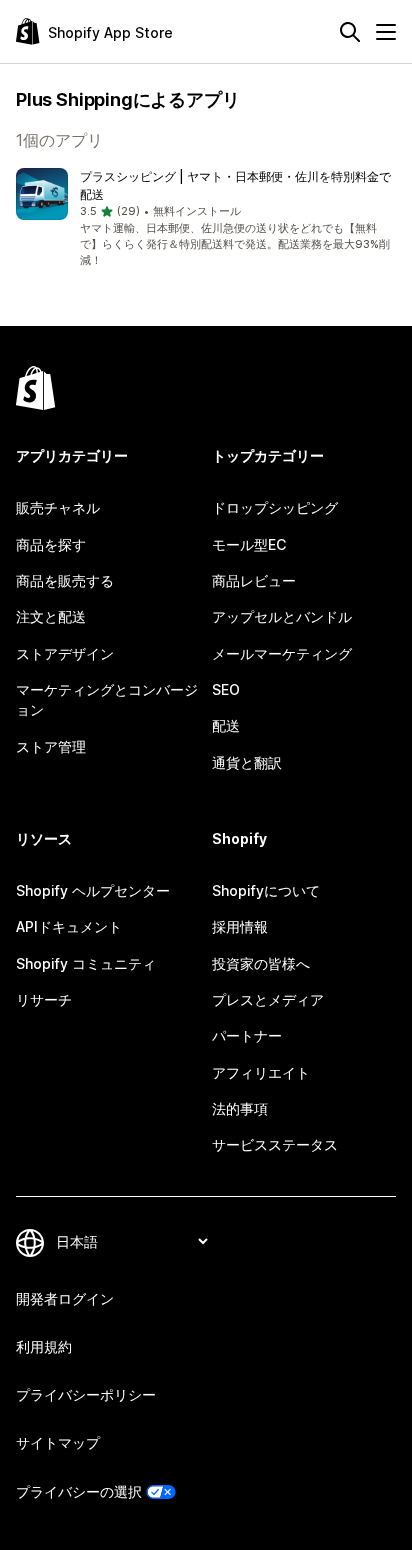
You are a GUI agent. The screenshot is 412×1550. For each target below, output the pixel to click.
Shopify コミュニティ (86, 963)
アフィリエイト (261, 1072)
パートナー (247, 1035)
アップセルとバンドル (282, 616)
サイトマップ (58, 1442)
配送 (226, 725)
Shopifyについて (266, 890)
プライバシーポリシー (86, 1394)
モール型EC (249, 544)
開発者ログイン (65, 1298)
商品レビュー (254, 580)
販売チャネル (58, 507)
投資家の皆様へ (261, 963)
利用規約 (44, 1346)
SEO (226, 689)
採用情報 (240, 926)
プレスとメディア (268, 999)
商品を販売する (65, 580)
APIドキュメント (69, 926)
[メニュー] (386, 32)
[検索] (350, 32)
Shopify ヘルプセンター (93, 890)
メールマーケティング (282, 653)
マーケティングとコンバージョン (107, 699)
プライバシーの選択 (79, 1491)
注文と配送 (51, 616)
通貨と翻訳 (247, 762)
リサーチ (44, 999)
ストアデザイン (65, 653)
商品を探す (51, 544)
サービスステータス (275, 1144)
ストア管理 (51, 746)
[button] (206, 219)
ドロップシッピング (275, 507)
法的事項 (240, 1108)
